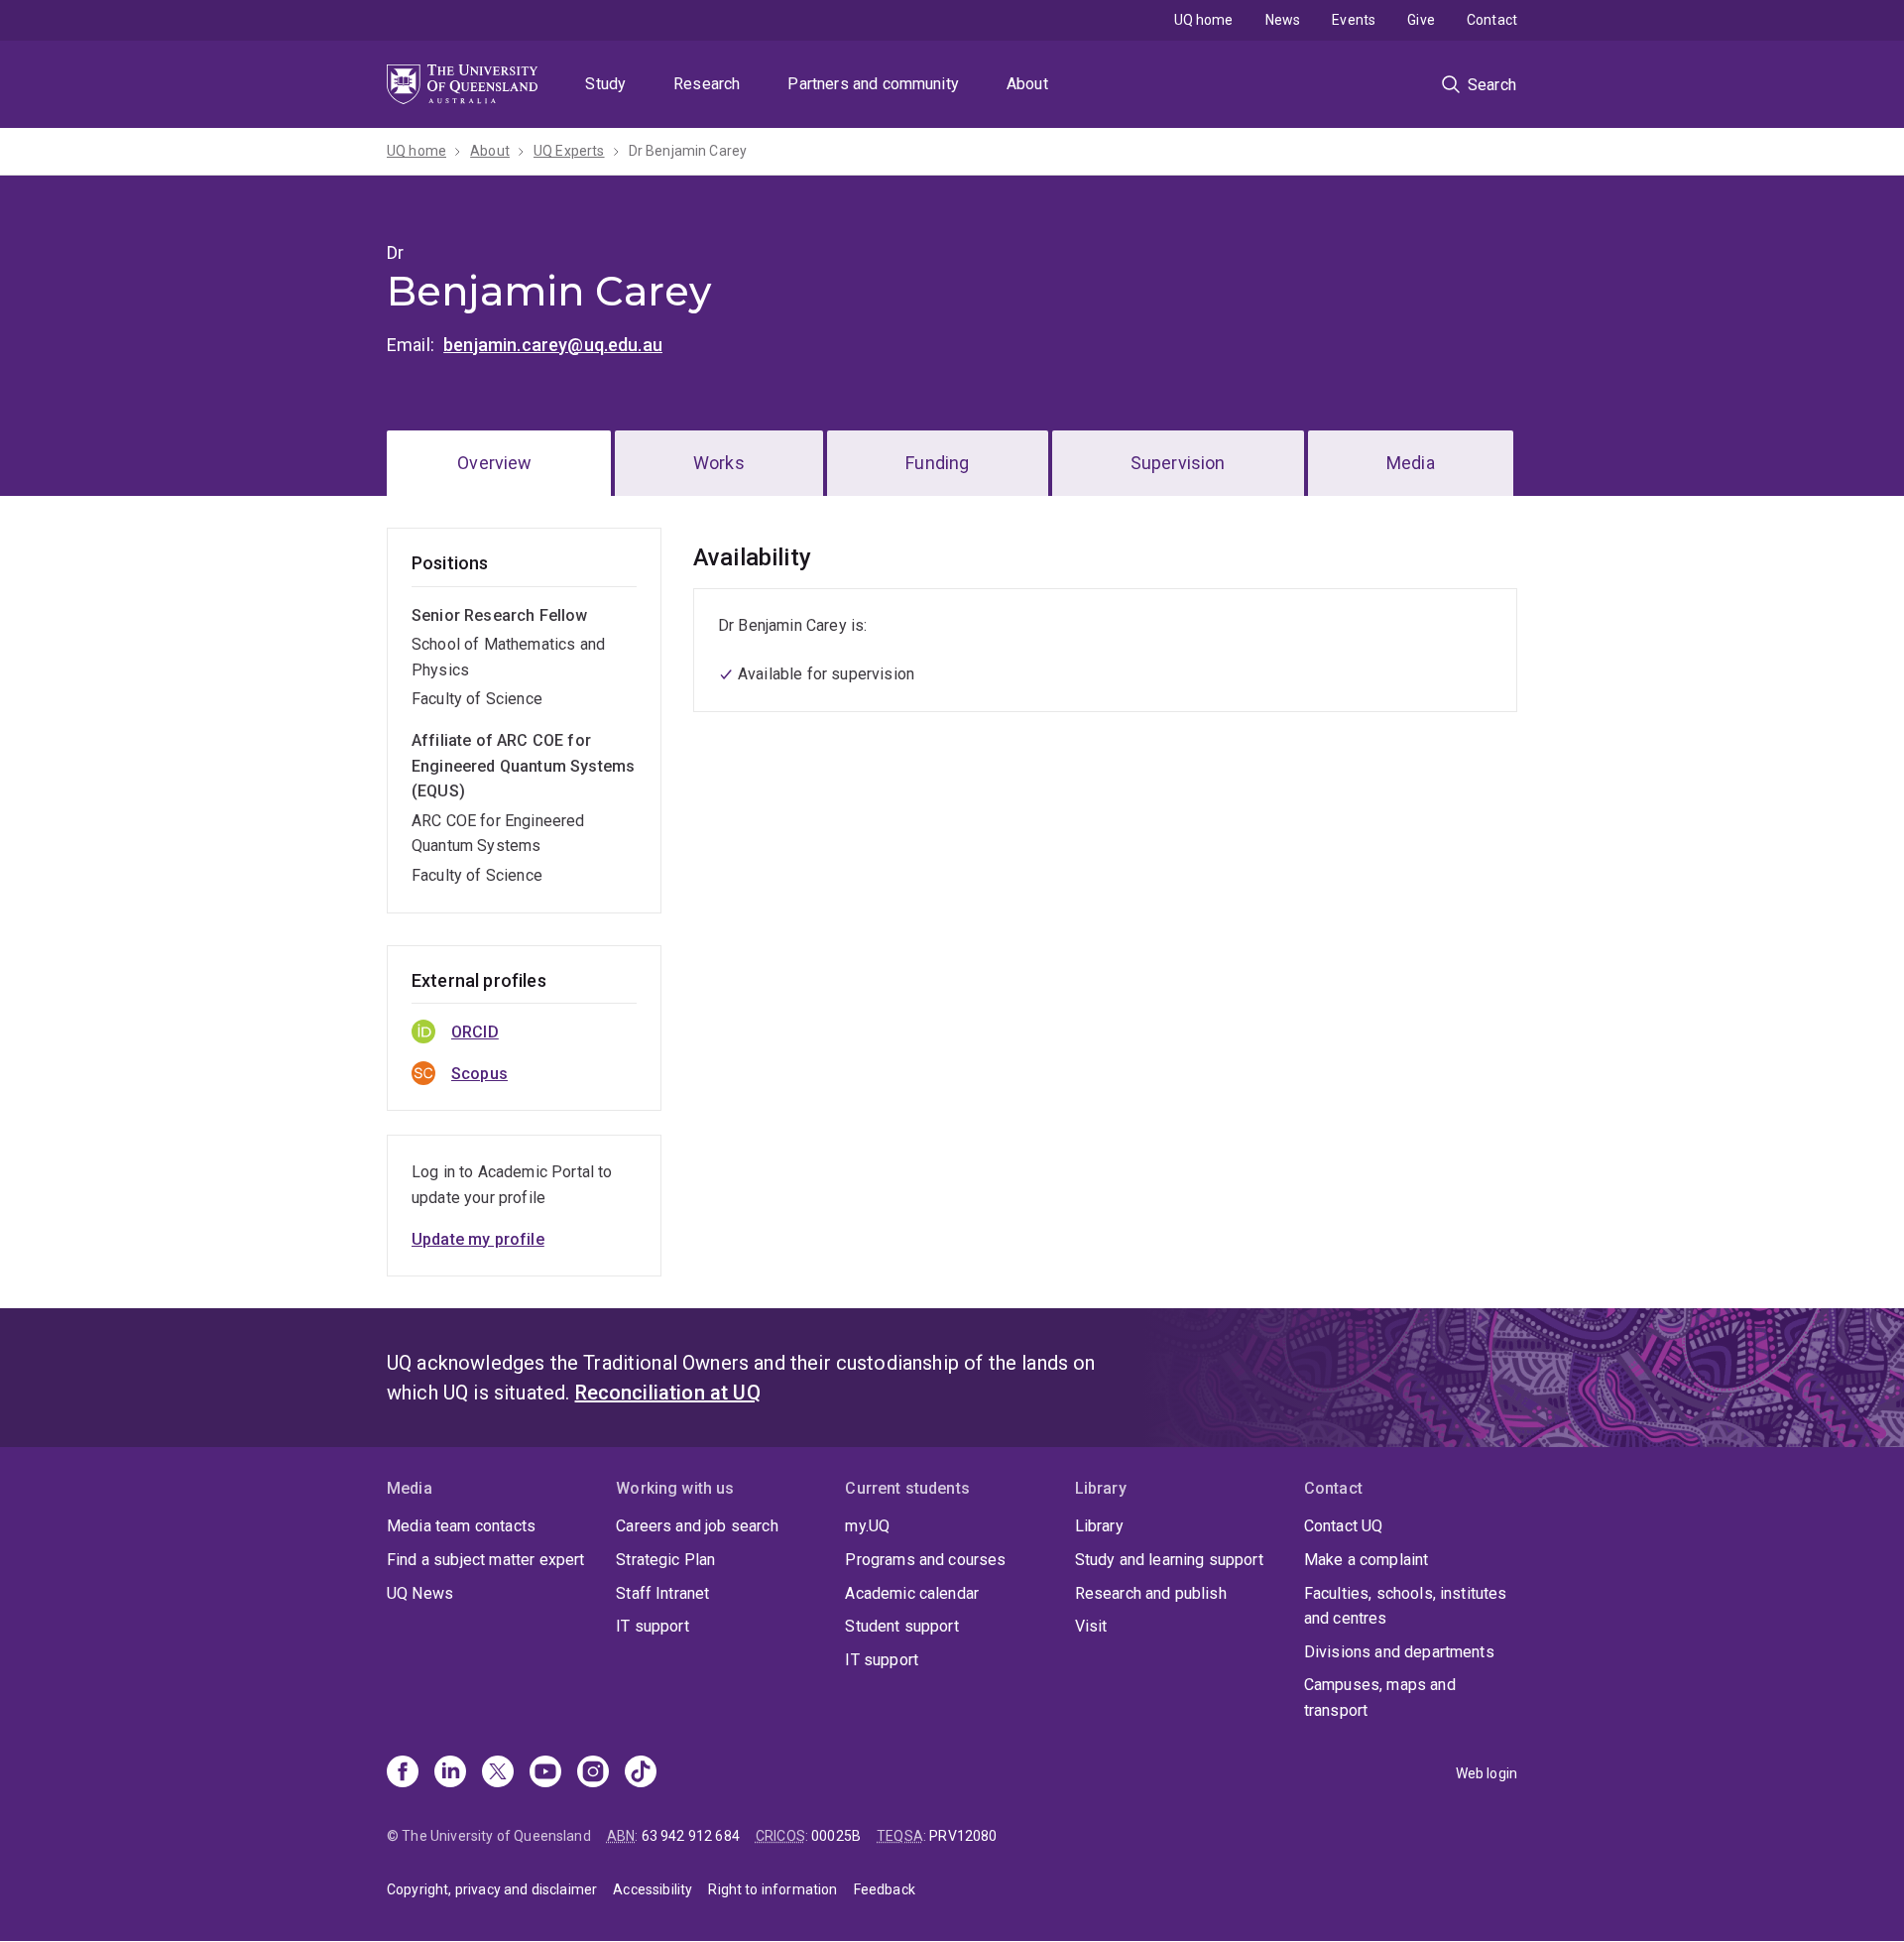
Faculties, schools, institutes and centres (1406, 1606)
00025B (836, 1836)
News (1283, 20)
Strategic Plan (665, 1560)
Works (719, 463)
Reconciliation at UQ (668, 1393)
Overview (494, 463)
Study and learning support (1169, 1560)
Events (1354, 20)
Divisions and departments (1399, 1652)
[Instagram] (593, 1773)
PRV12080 (963, 1836)
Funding (937, 463)
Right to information (773, 1889)
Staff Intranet (662, 1593)
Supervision (1178, 463)
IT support (653, 1626)
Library (1099, 1526)
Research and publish (1151, 1593)
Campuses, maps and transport (1380, 1698)
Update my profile (478, 1239)
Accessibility (653, 1889)
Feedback (885, 1889)
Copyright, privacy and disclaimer (492, 1889)
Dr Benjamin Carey (688, 151)
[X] (498, 1773)
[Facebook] (403, 1773)
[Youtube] (545, 1773)
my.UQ (867, 1526)
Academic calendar (912, 1593)
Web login (1487, 1773)
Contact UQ (1344, 1526)
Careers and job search (697, 1526)
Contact (1492, 20)
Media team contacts (461, 1526)
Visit (1091, 1626)
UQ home (1204, 20)
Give (1421, 20)
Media (1411, 463)
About (1027, 84)
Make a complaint (1367, 1560)
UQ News (420, 1593)
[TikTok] (641, 1773)
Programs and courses (925, 1560)
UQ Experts (569, 151)
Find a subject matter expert (485, 1560)
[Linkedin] (450, 1773)
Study (605, 84)
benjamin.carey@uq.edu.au (553, 345)
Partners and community (873, 84)
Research (707, 84)
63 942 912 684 (691, 1836)
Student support (901, 1626)
